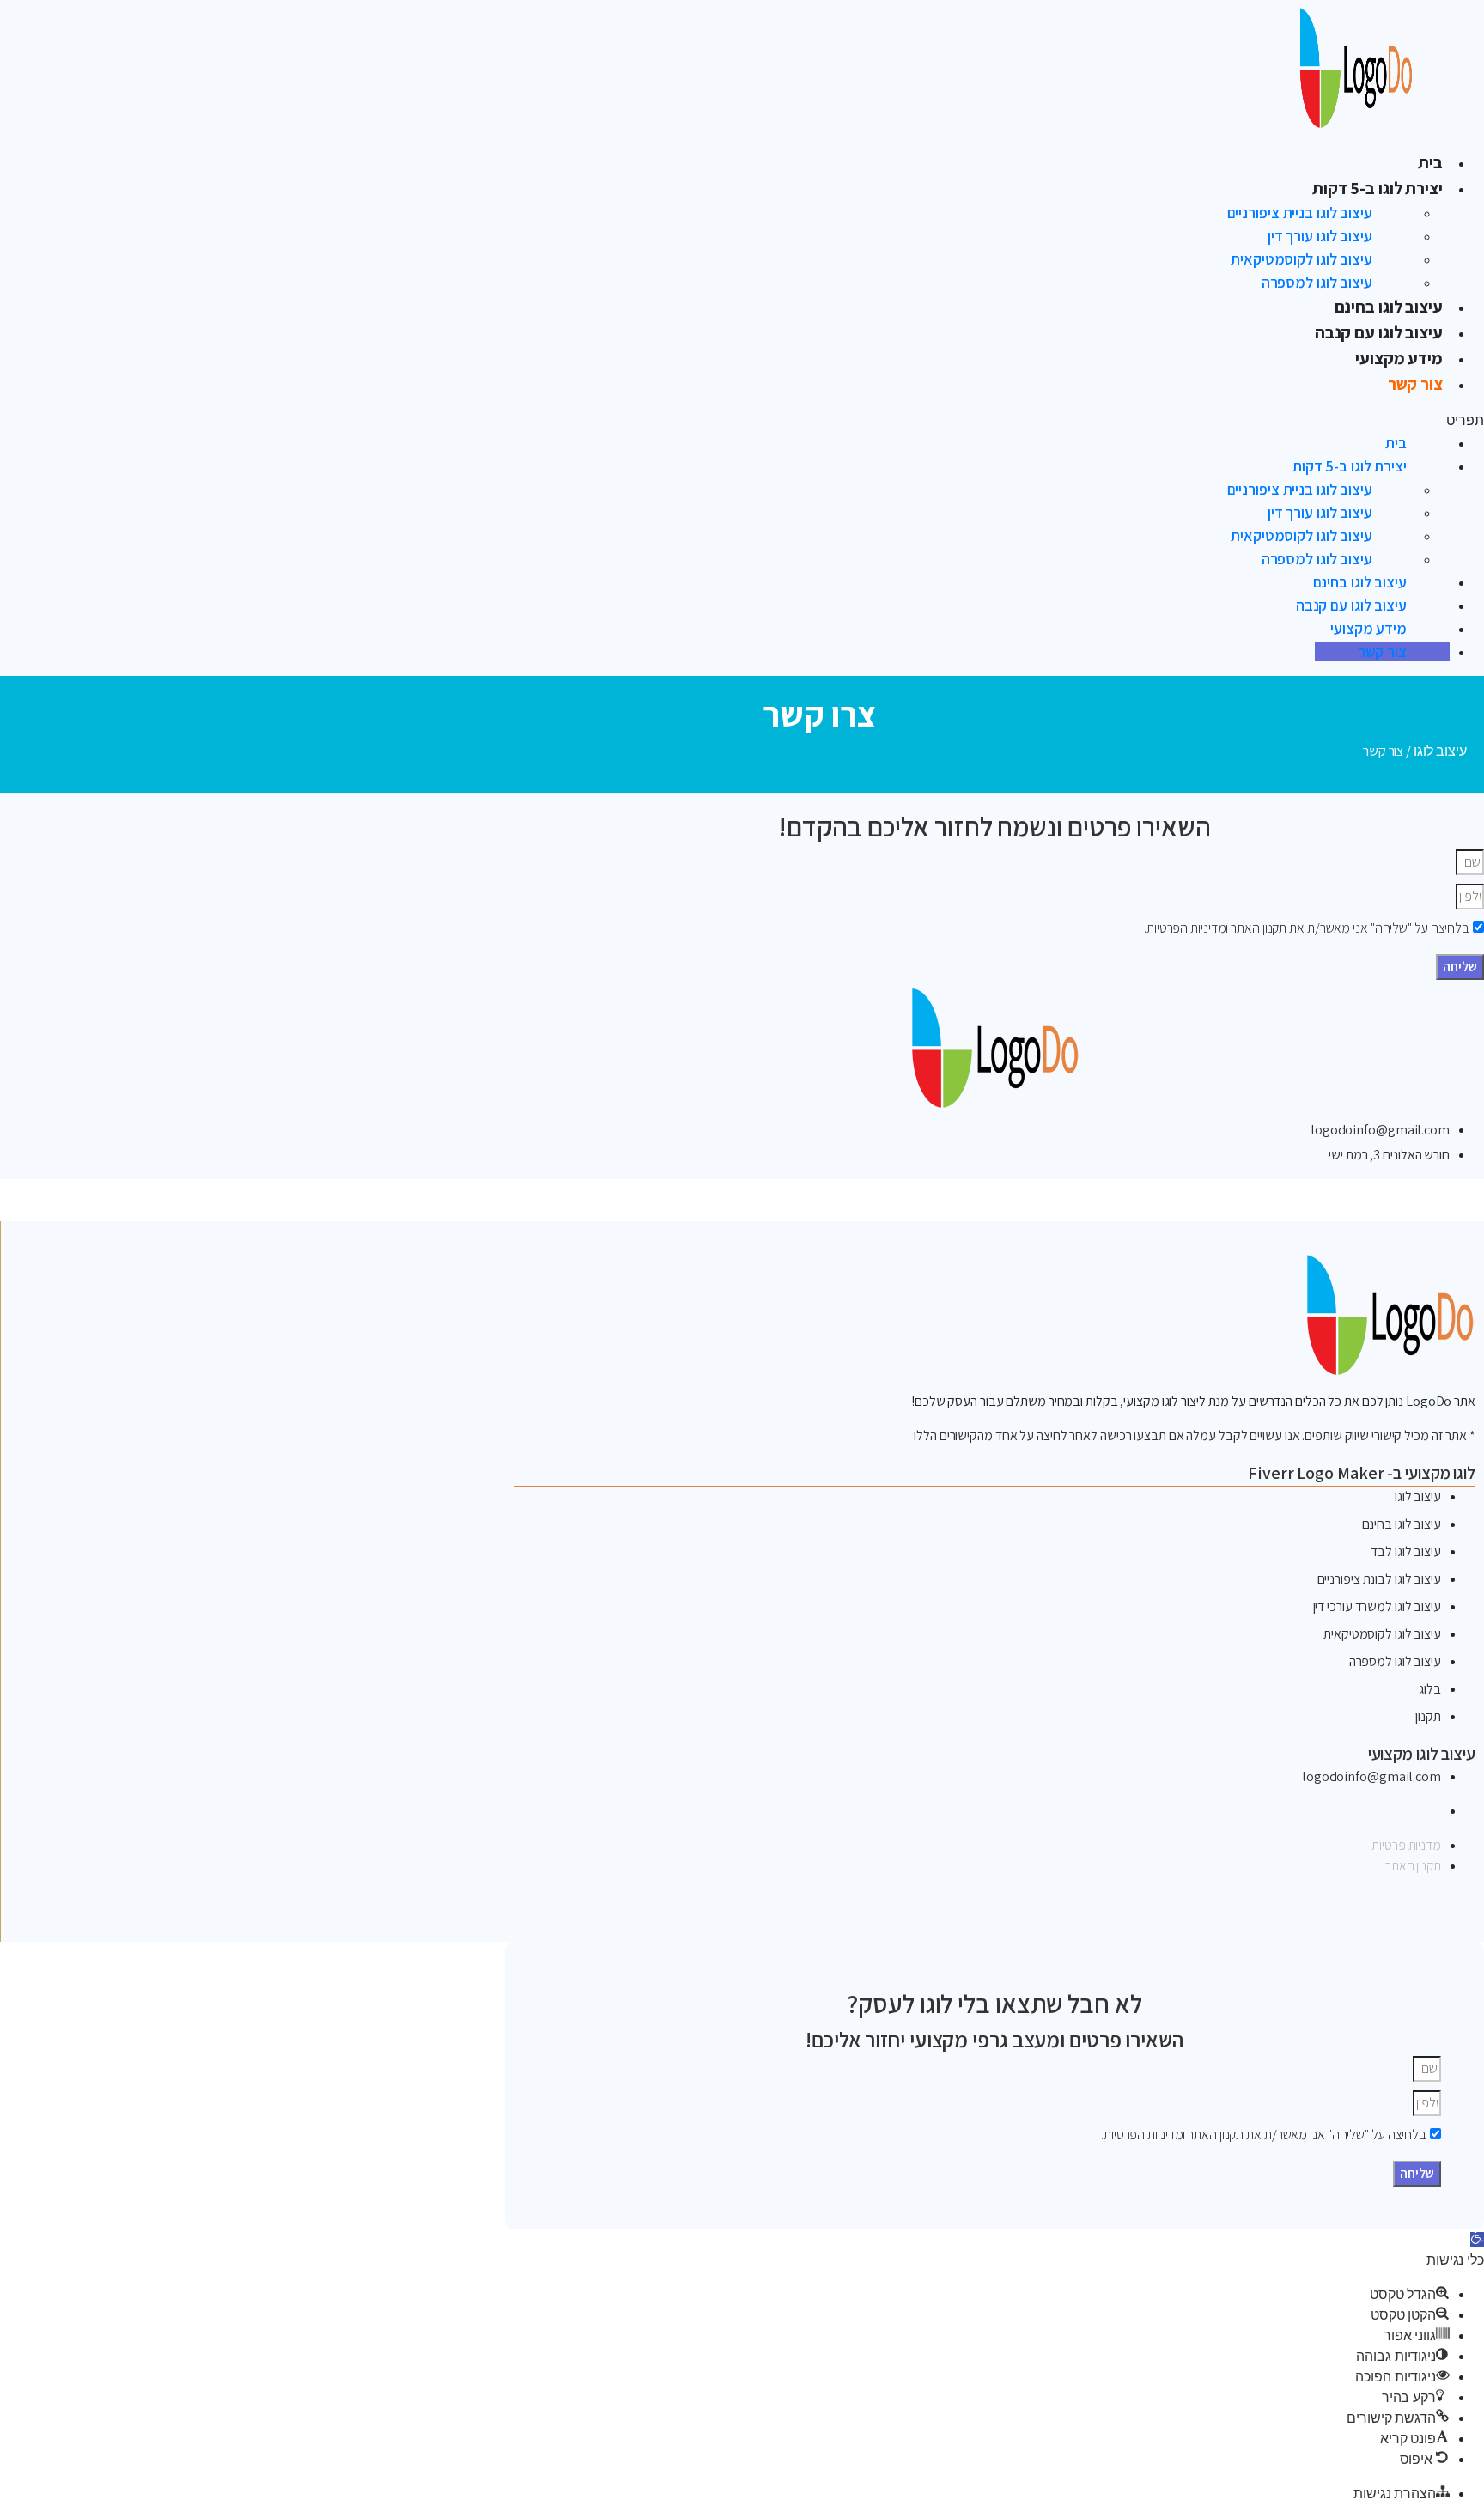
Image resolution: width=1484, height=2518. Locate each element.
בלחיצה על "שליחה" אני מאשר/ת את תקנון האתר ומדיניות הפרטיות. (1307, 928)
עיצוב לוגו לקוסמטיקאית (1302, 259)
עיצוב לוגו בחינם (1389, 307)
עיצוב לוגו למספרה (1317, 282)
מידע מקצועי (1399, 358)
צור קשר (1415, 384)
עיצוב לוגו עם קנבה (1379, 332)
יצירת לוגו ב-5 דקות (1378, 188)
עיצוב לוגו (1440, 751)
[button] (1098, 421)
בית (1430, 162)
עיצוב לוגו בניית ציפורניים (1300, 213)
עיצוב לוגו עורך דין (1320, 236)
